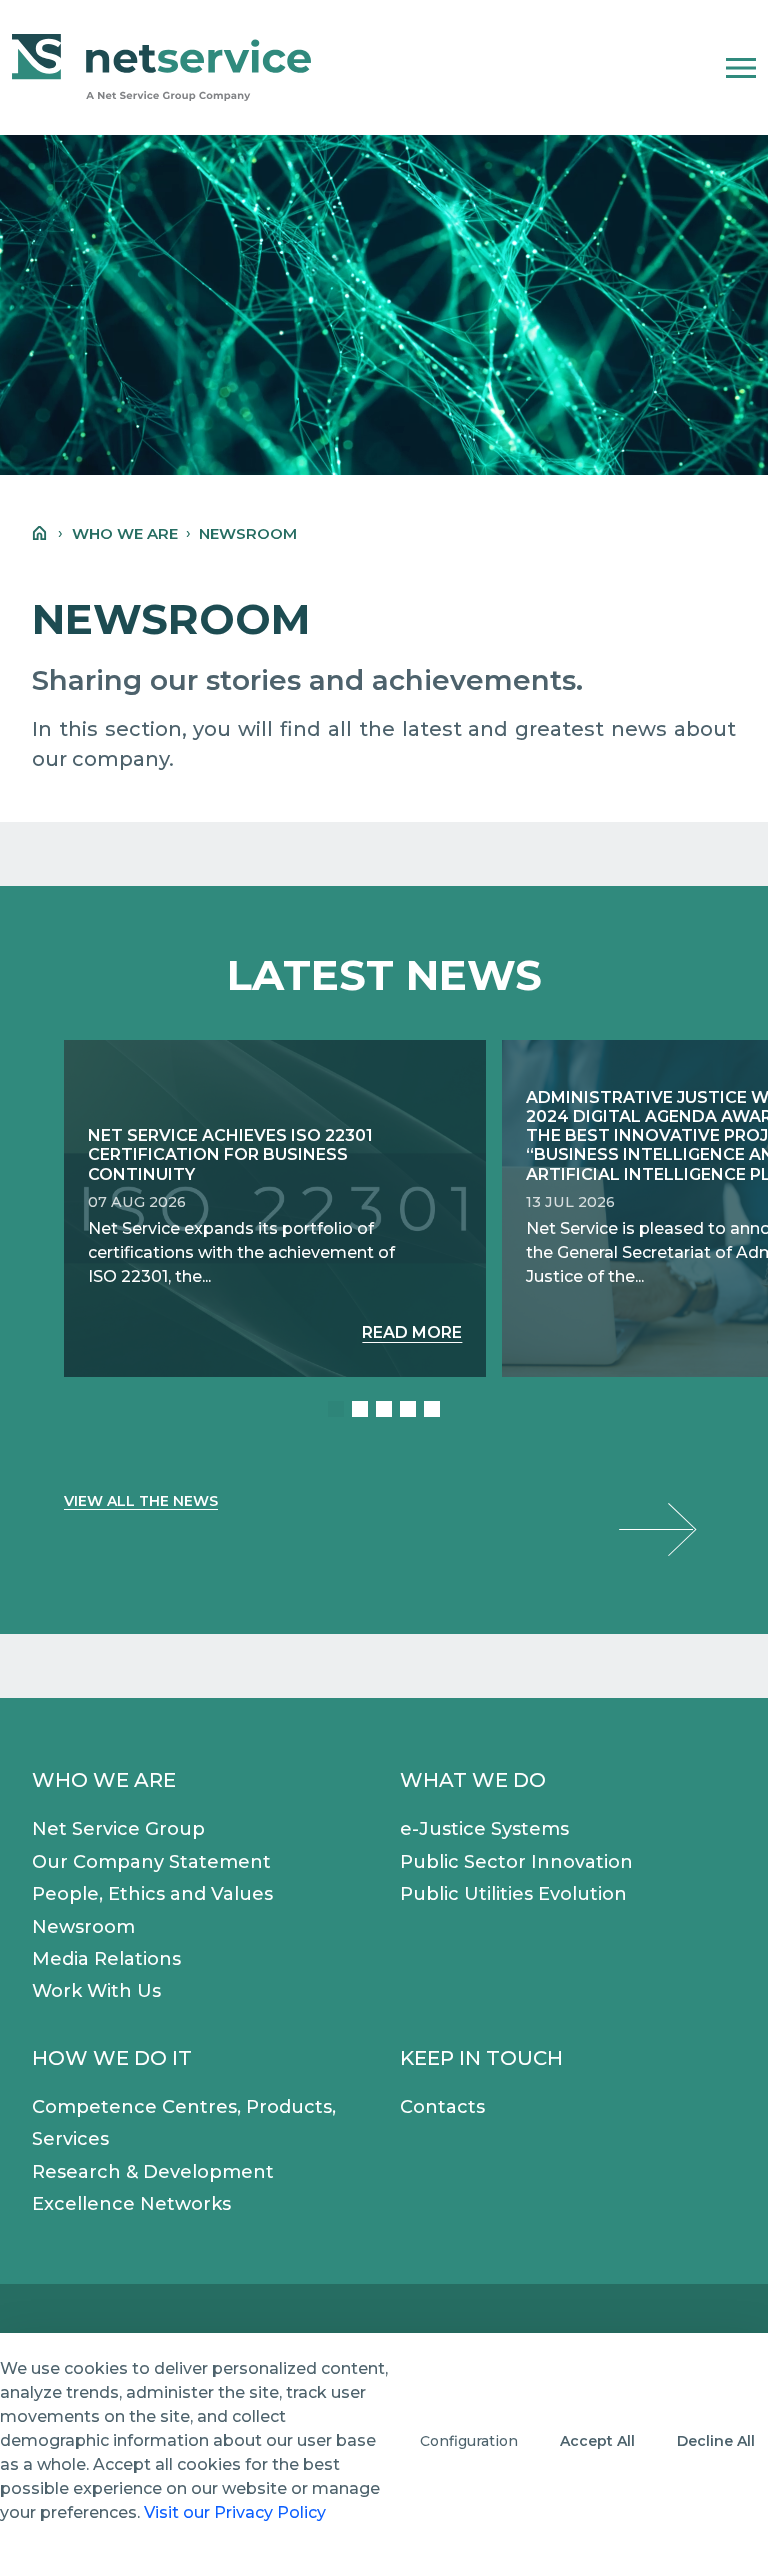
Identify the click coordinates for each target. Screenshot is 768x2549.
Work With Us (96, 1991)
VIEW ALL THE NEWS (141, 1501)
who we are (125, 533)
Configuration (469, 2441)
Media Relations (106, 1959)
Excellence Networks (131, 2204)
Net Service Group (118, 1829)
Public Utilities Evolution (513, 1894)
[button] (741, 68)
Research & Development (153, 2172)
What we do (473, 1780)
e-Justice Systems (484, 1829)
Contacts (442, 2107)
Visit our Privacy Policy (235, 2512)
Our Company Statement (151, 1862)
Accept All (597, 2441)
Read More (412, 1332)
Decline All (716, 2441)
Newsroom (83, 1927)
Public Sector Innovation (516, 1862)
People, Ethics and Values (152, 1894)
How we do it (112, 2058)
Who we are (104, 1780)
